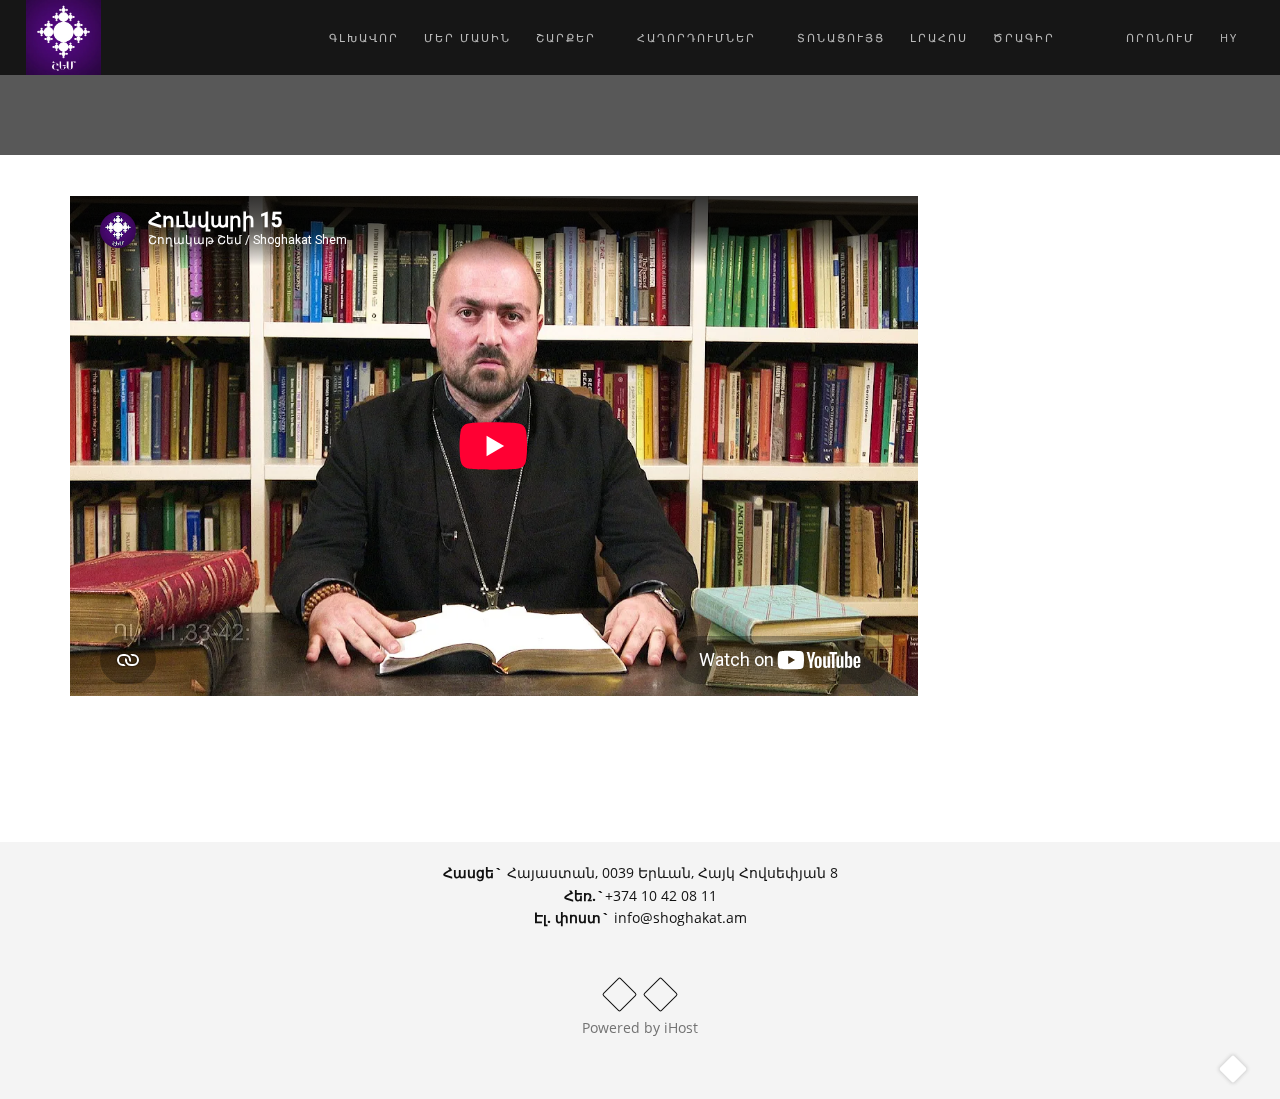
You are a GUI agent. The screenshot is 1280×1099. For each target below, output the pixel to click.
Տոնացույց (841, 37)
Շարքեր (568, 37)
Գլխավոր (364, 37)
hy (1231, 37)
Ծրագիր (1024, 37)
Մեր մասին (467, 37)
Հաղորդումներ (699, 37)
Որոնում (1158, 37)
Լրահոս (939, 37)
